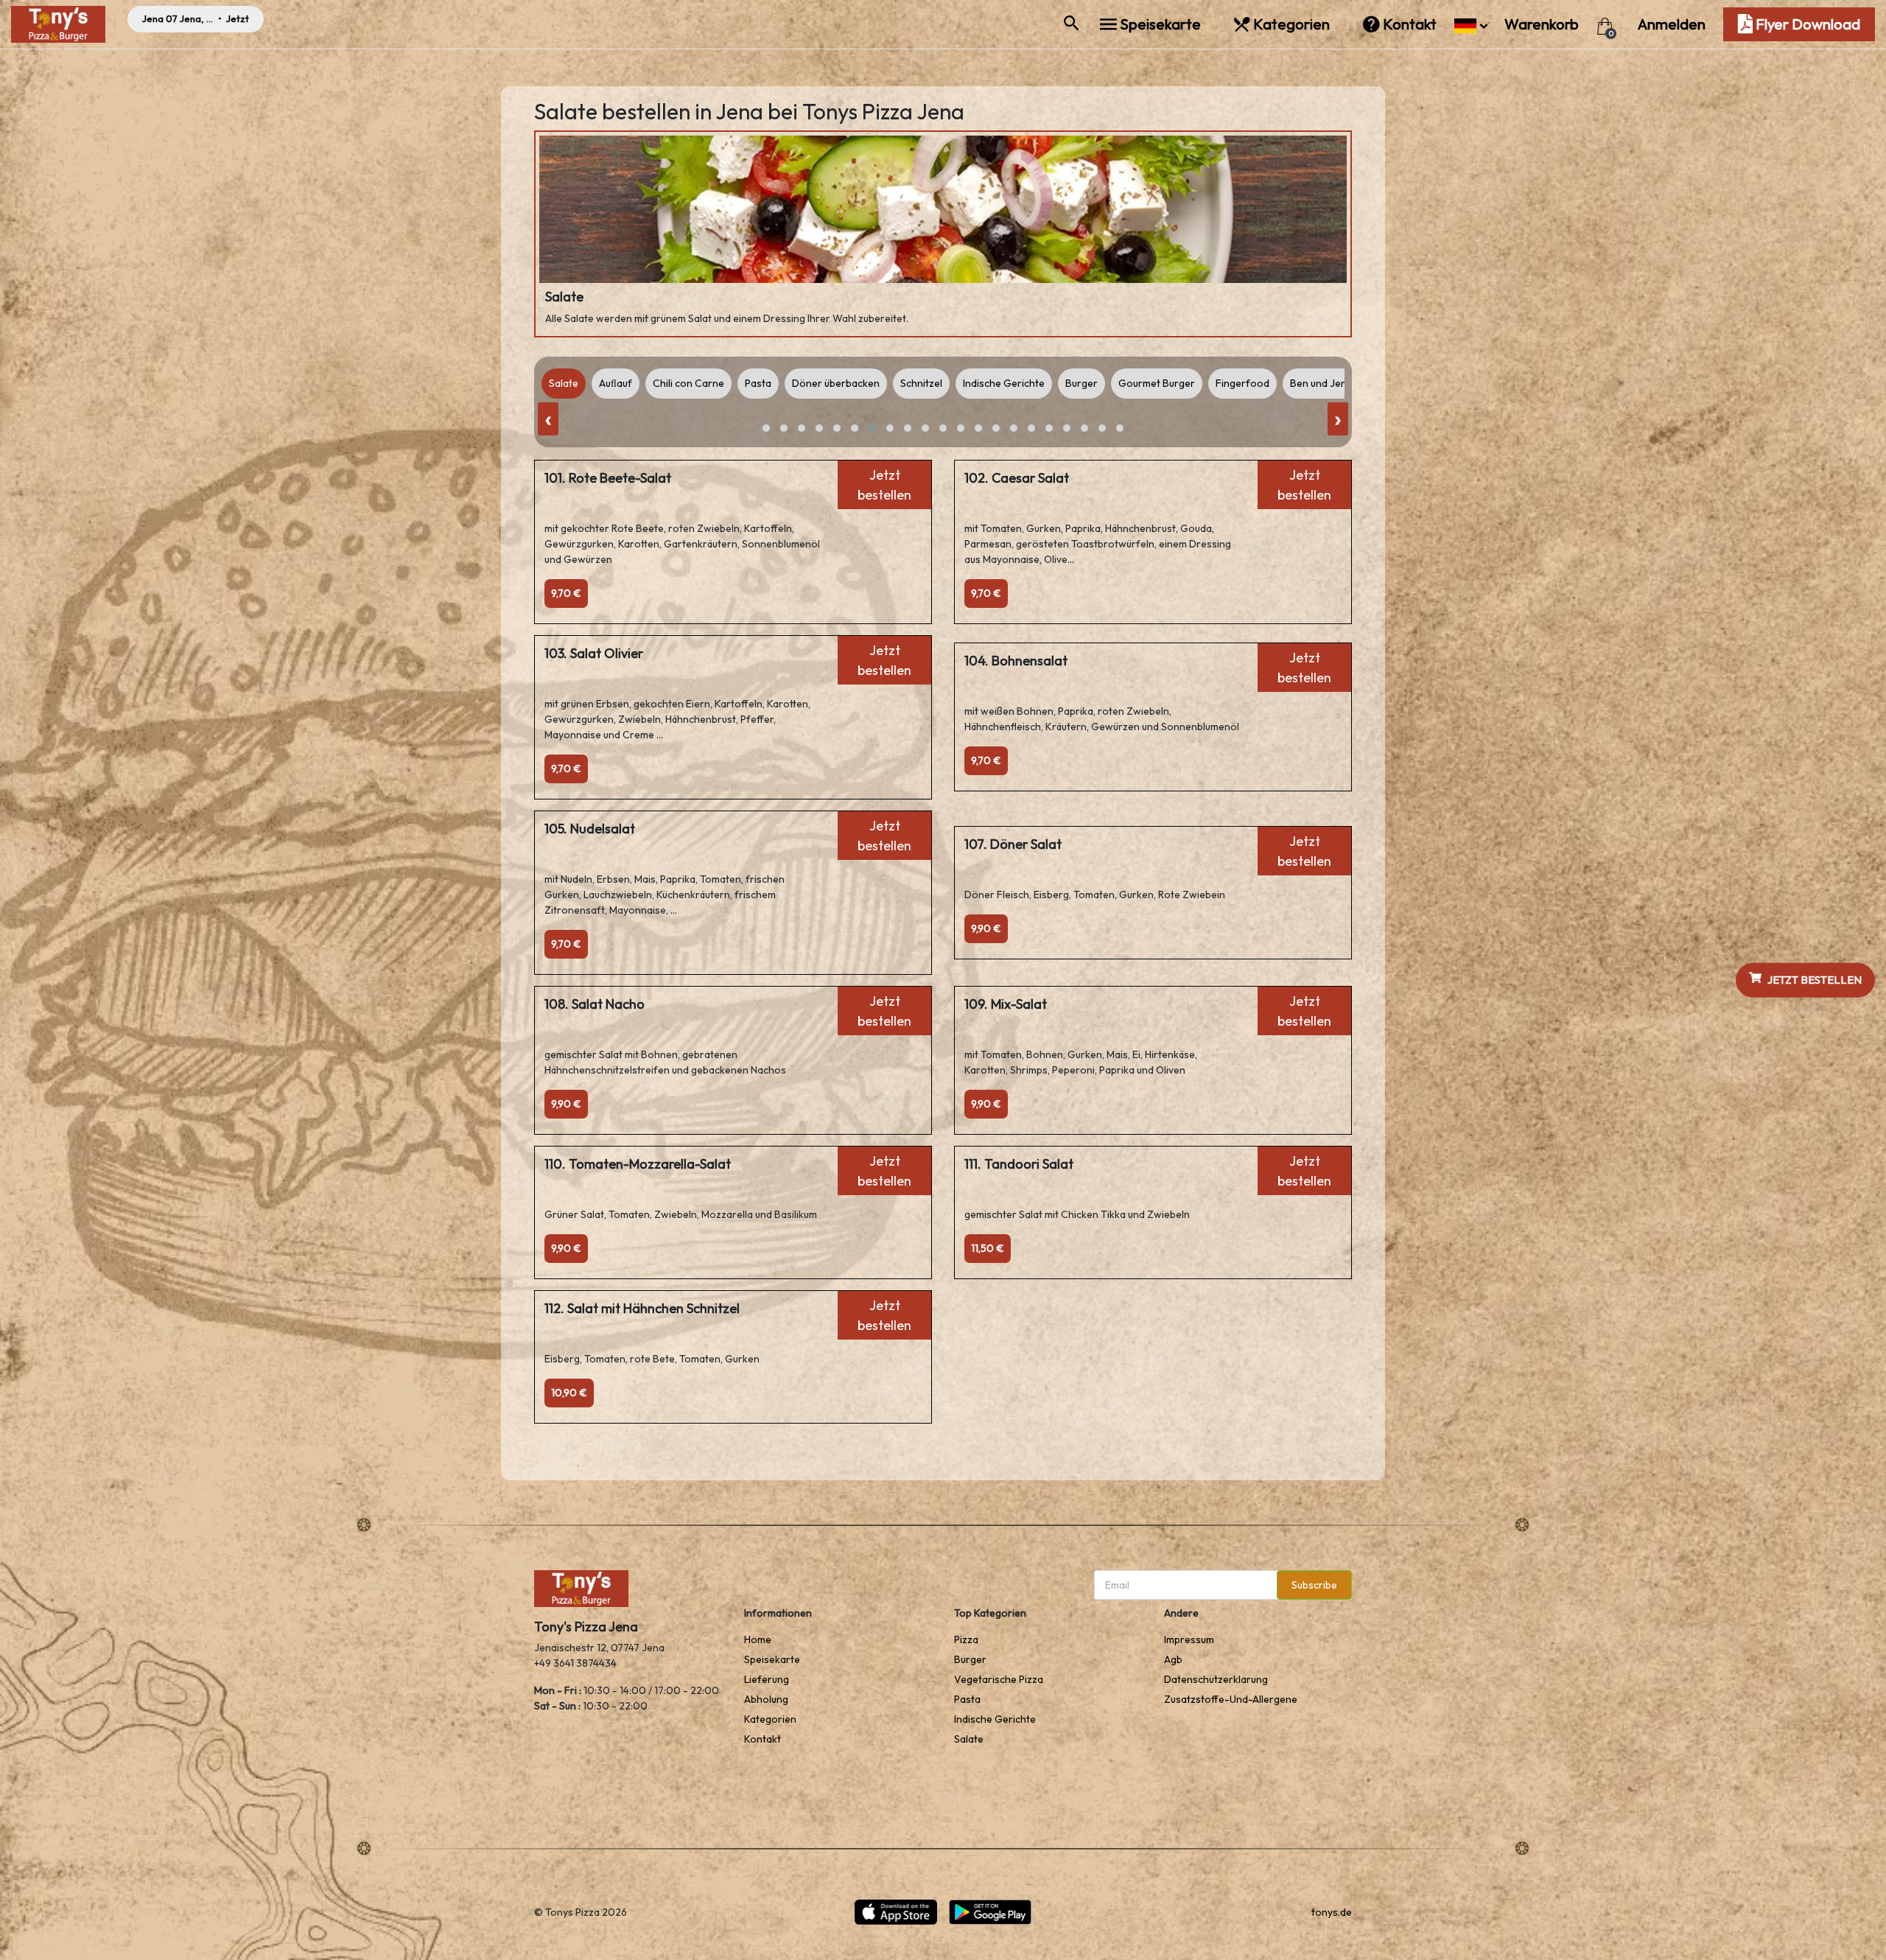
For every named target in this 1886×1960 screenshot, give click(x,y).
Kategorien (1291, 24)
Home (758, 1639)
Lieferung (767, 1679)
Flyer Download (1806, 24)
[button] (1471, 24)
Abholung (766, 1699)
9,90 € (986, 928)
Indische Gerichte (995, 1719)
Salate (969, 1739)
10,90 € (569, 1393)
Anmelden (1672, 24)
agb (1173, 1659)
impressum (1189, 1639)
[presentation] (548, 419)
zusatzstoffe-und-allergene (1231, 1699)
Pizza (966, 1639)
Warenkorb (1543, 24)
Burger (970, 1659)
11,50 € (988, 1248)
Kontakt (1410, 24)
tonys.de (1332, 1912)
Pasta (967, 1699)
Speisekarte (1160, 24)
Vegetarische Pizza (999, 1679)
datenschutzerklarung (1216, 1679)
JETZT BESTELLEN (1815, 980)
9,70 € (566, 593)
